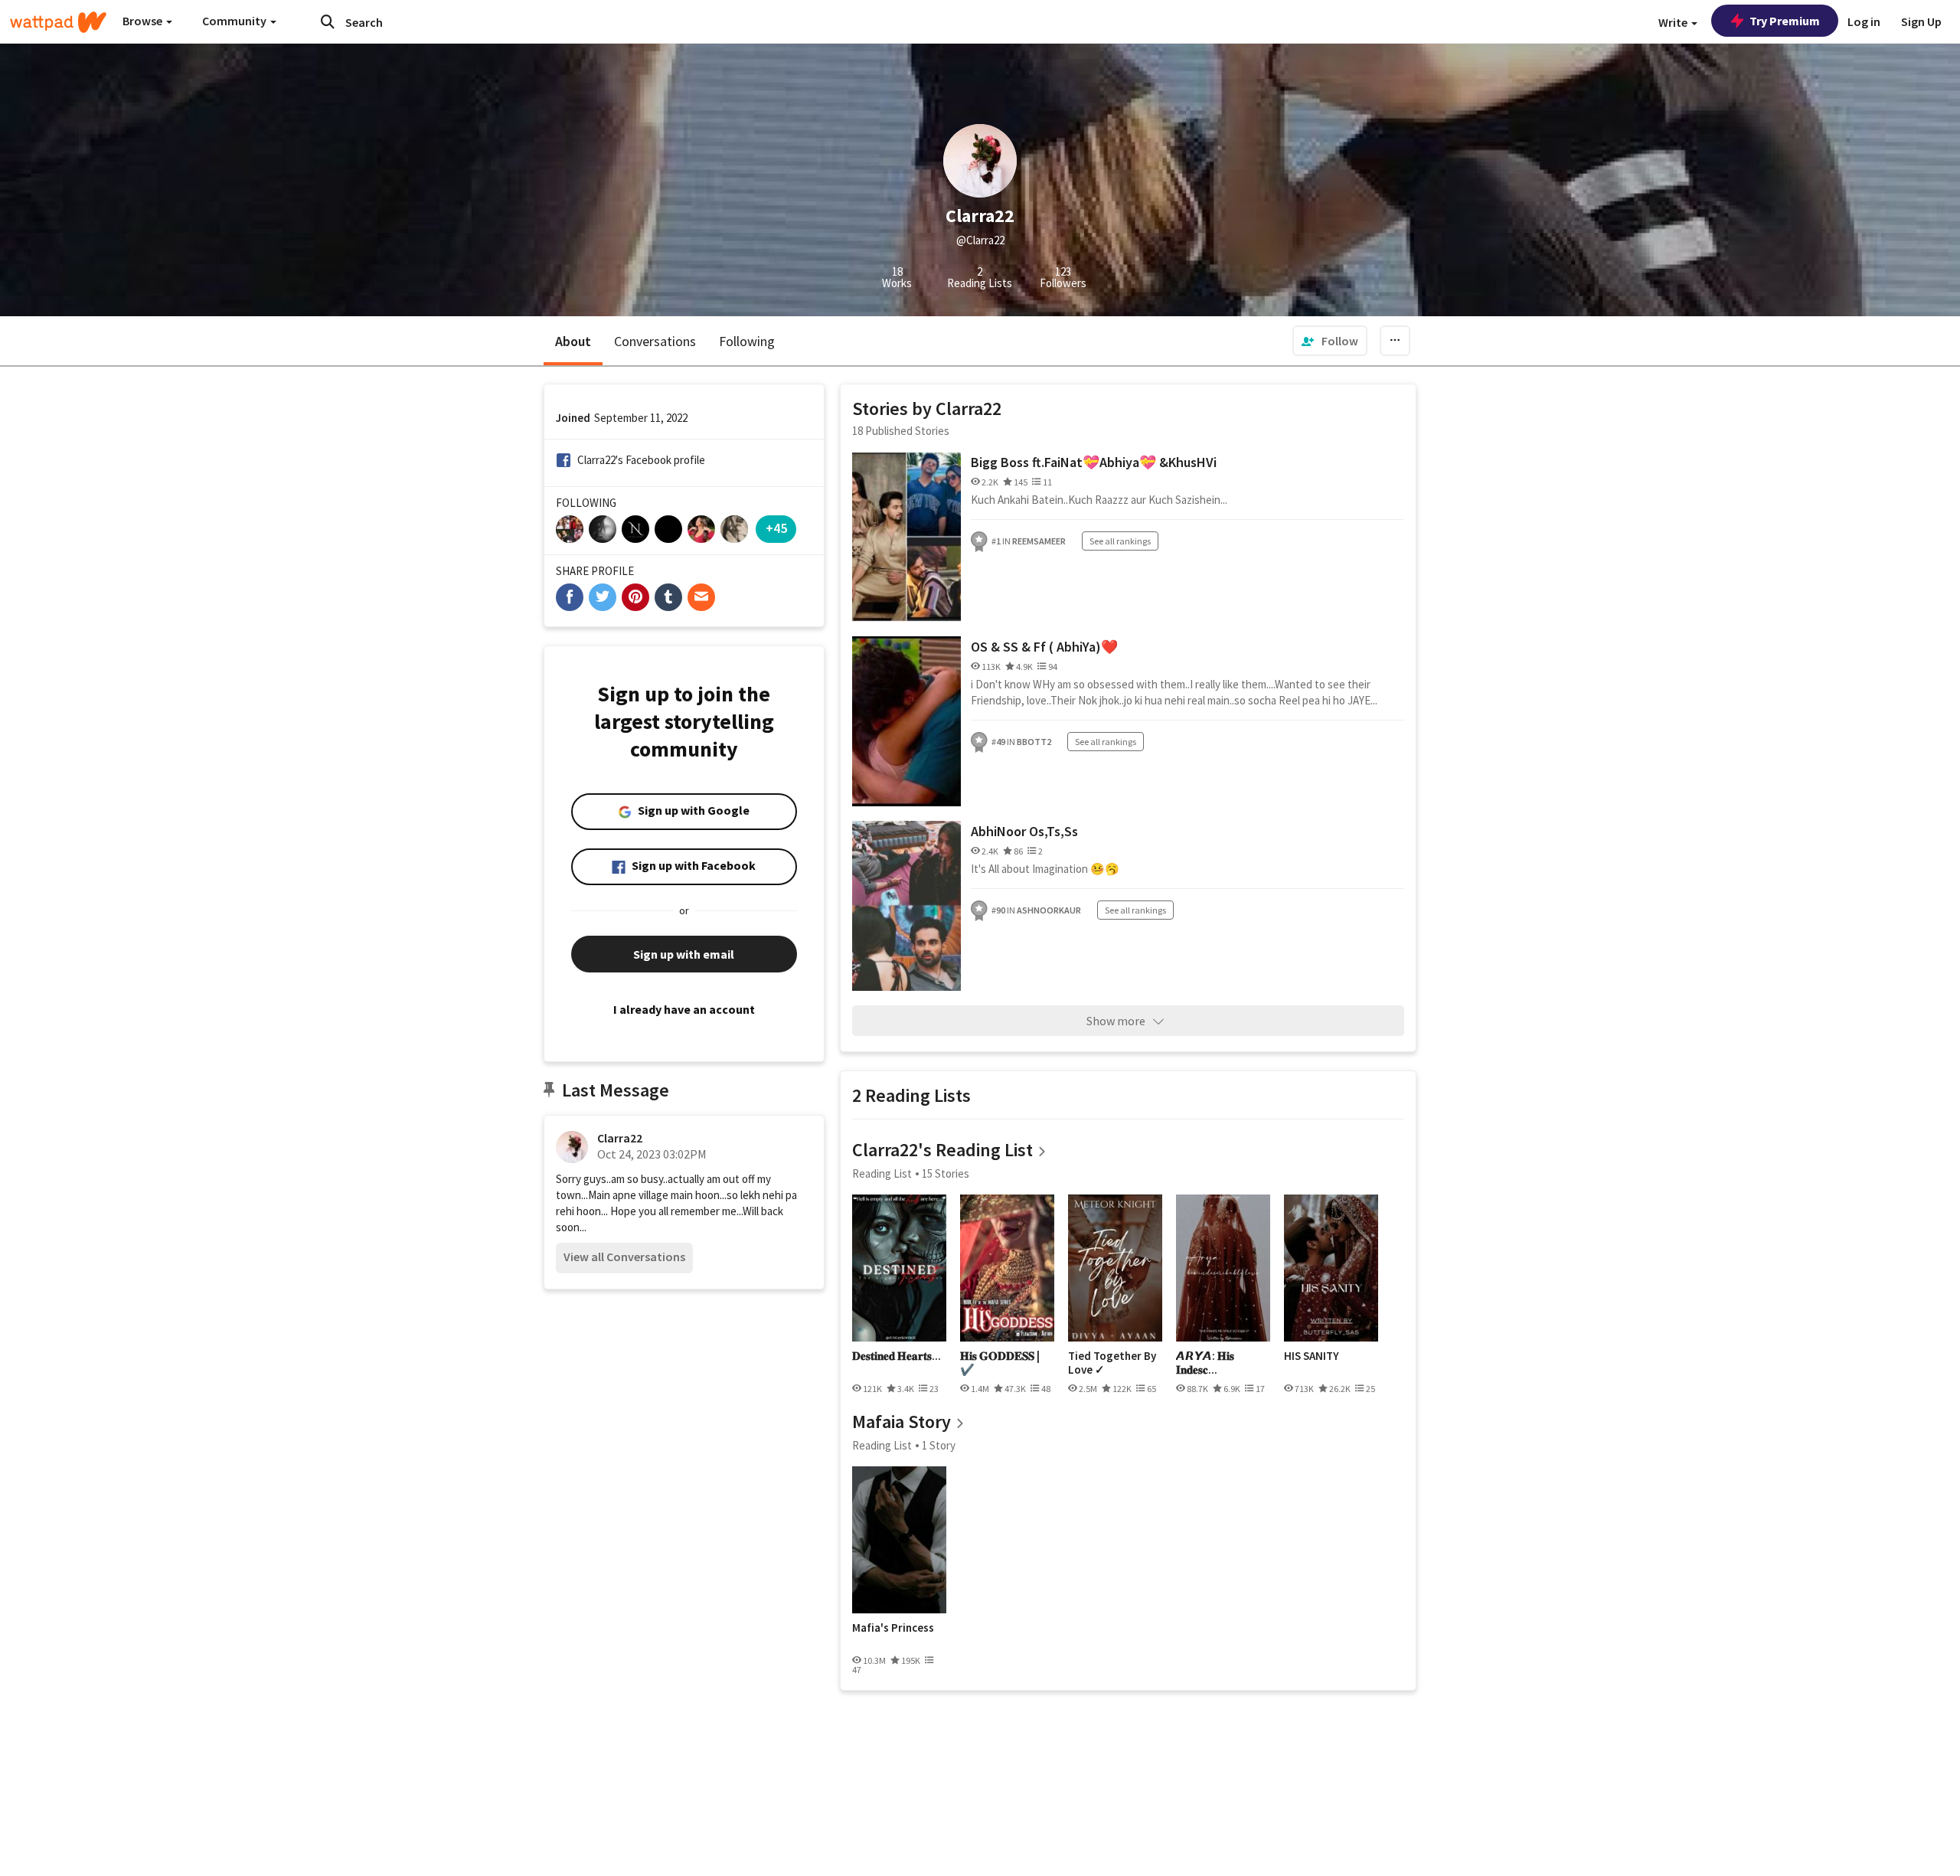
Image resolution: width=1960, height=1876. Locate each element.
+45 (776, 528)
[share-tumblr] (668, 597)
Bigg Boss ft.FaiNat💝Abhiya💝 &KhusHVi (1094, 462)
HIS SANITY (1312, 1356)
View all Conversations (624, 1257)
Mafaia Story (902, 1422)
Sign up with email (684, 954)
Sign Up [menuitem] (1921, 21)
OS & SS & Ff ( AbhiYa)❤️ (1044, 647)
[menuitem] (1330, 341)
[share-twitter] (603, 597)
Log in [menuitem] (1864, 21)
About (573, 341)
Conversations (655, 341)
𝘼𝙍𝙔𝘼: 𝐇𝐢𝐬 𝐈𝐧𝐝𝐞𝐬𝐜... (1205, 1363)
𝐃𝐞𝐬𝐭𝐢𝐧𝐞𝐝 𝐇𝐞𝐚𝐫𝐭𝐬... (897, 1356)
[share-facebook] (570, 597)
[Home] (58, 22)
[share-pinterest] (635, 597)
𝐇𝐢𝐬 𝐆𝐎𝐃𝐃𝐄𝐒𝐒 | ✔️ (1000, 1363)
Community (235, 21)
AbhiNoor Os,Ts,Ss (1024, 831)
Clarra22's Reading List (942, 1150)
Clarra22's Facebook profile (641, 460)
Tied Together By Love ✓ (1112, 1363)
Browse (144, 21)
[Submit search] (328, 21)
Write (1674, 22)
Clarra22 (620, 1138)
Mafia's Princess (893, 1628)
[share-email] (701, 597)
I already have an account (684, 1009)
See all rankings (1120, 541)
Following (747, 341)
